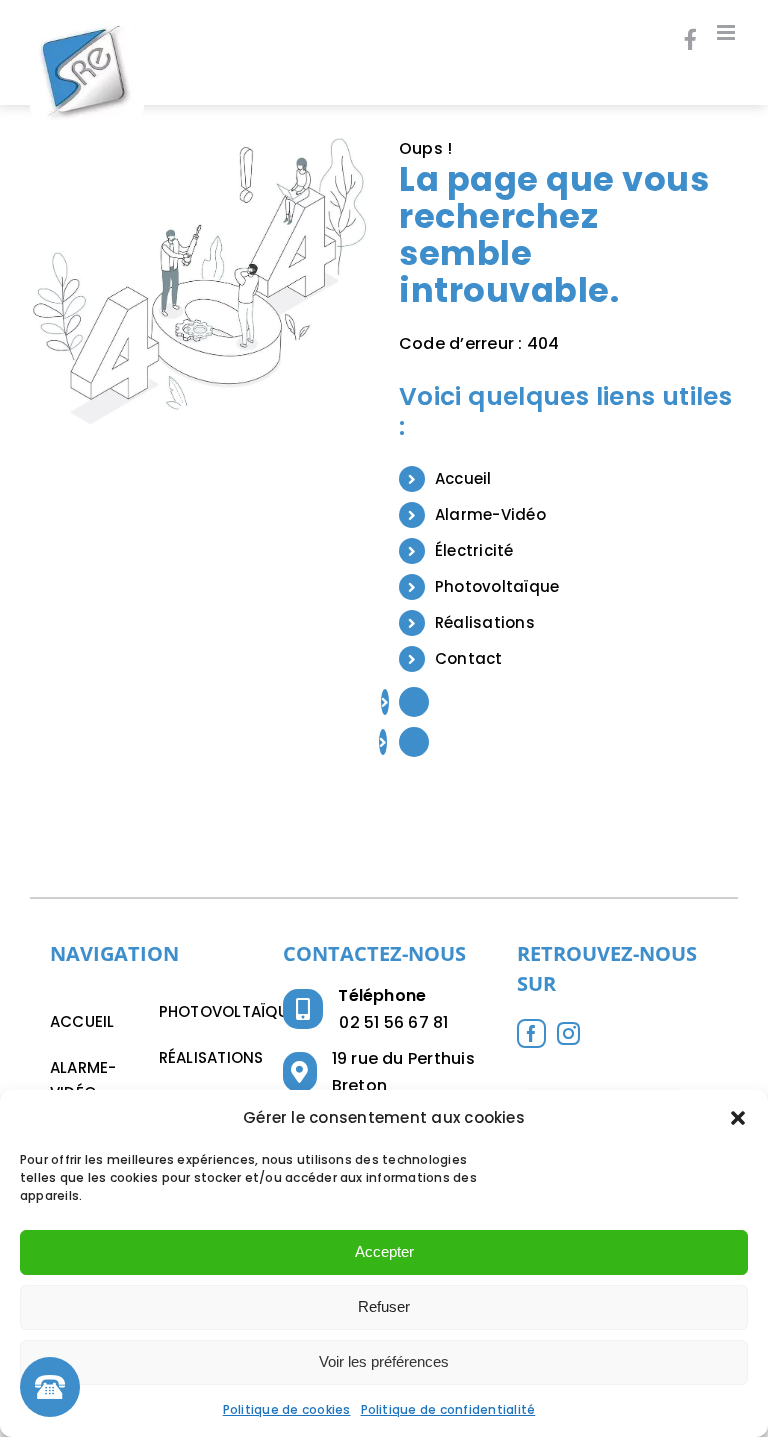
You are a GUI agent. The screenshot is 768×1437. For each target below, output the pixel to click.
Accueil (463, 478)
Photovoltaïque (497, 586)
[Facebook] (531, 1033)
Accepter (384, 1251)
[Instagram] (568, 1033)
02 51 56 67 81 (393, 1022)
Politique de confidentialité (448, 1409)
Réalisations (485, 622)
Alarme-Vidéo (490, 514)
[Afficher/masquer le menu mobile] (727, 32)
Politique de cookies (287, 1409)
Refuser (384, 1306)
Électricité (474, 550)
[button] (738, 1118)
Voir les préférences (384, 1361)
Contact (469, 658)
